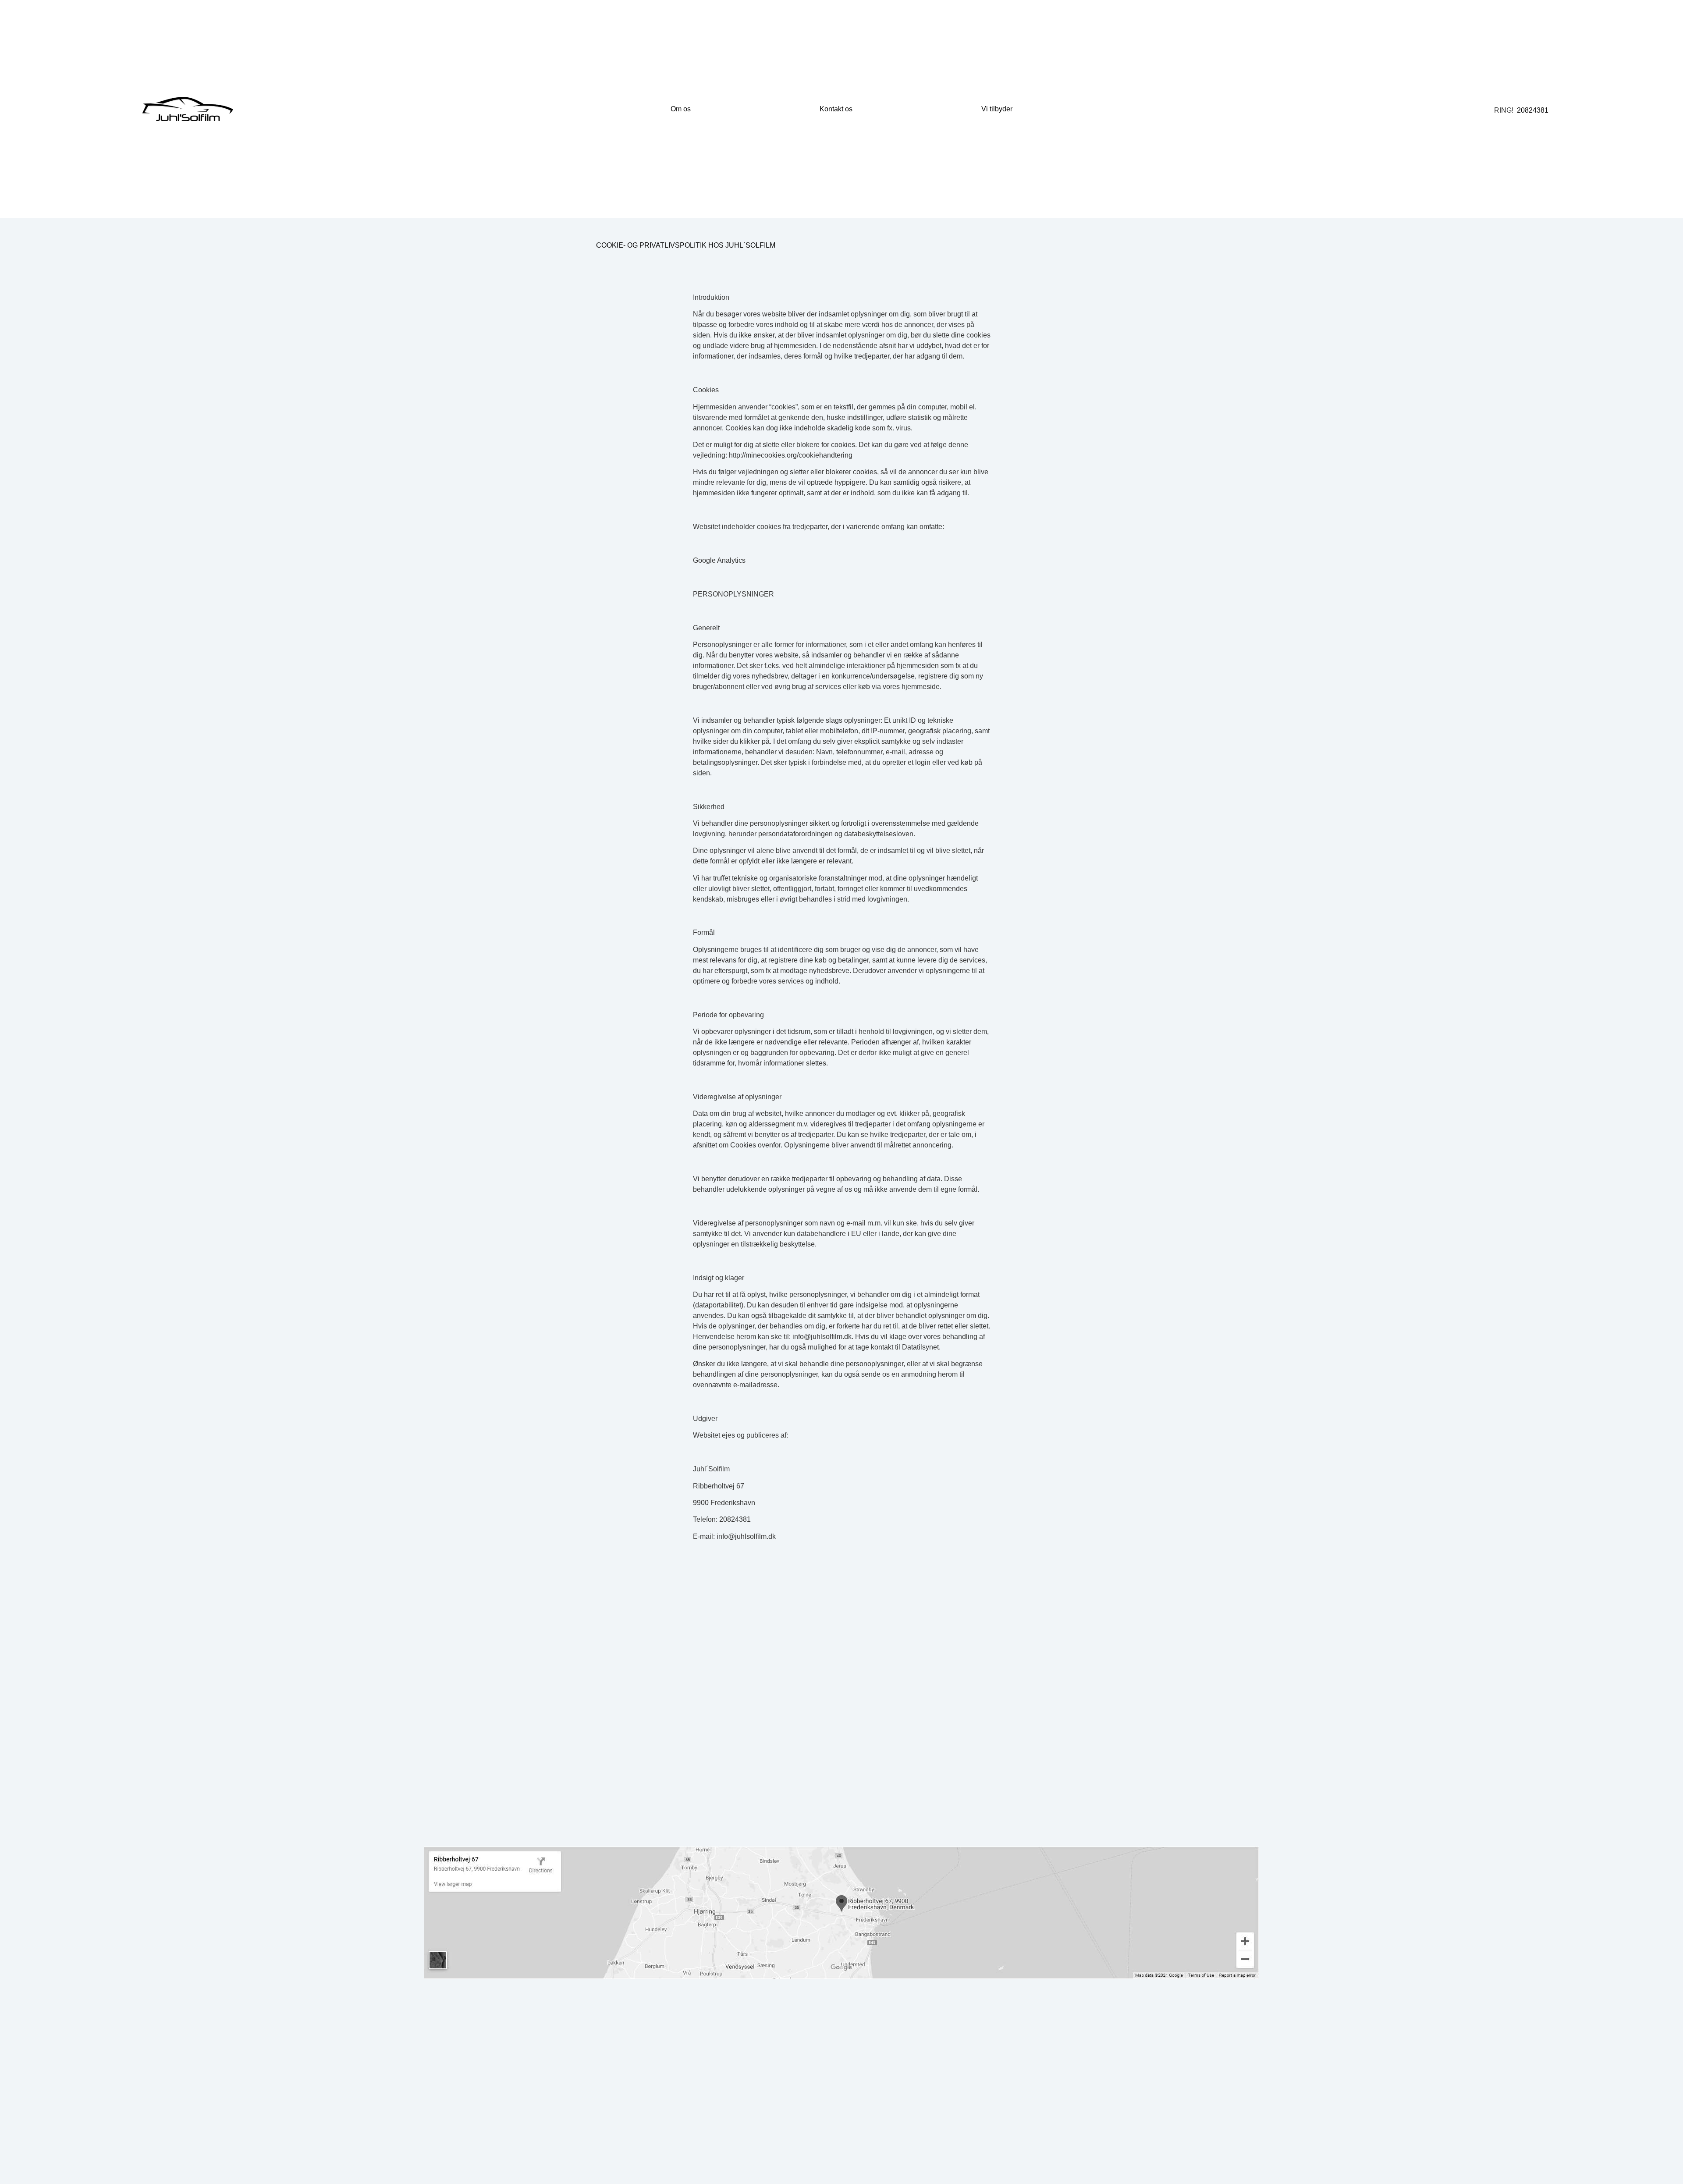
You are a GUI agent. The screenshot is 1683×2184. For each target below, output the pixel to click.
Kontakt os (836, 109)
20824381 (1533, 110)
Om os (681, 109)
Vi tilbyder (997, 109)
